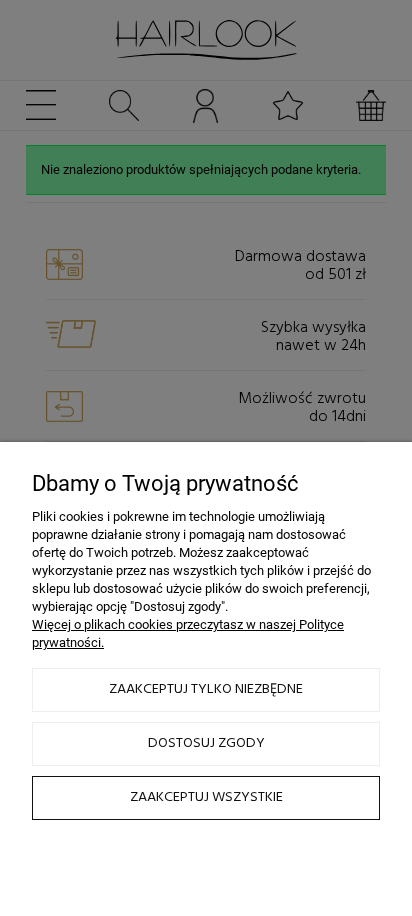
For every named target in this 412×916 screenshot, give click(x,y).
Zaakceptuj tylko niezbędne (206, 689)
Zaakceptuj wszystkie (206, 797)
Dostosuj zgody (206, 743)
